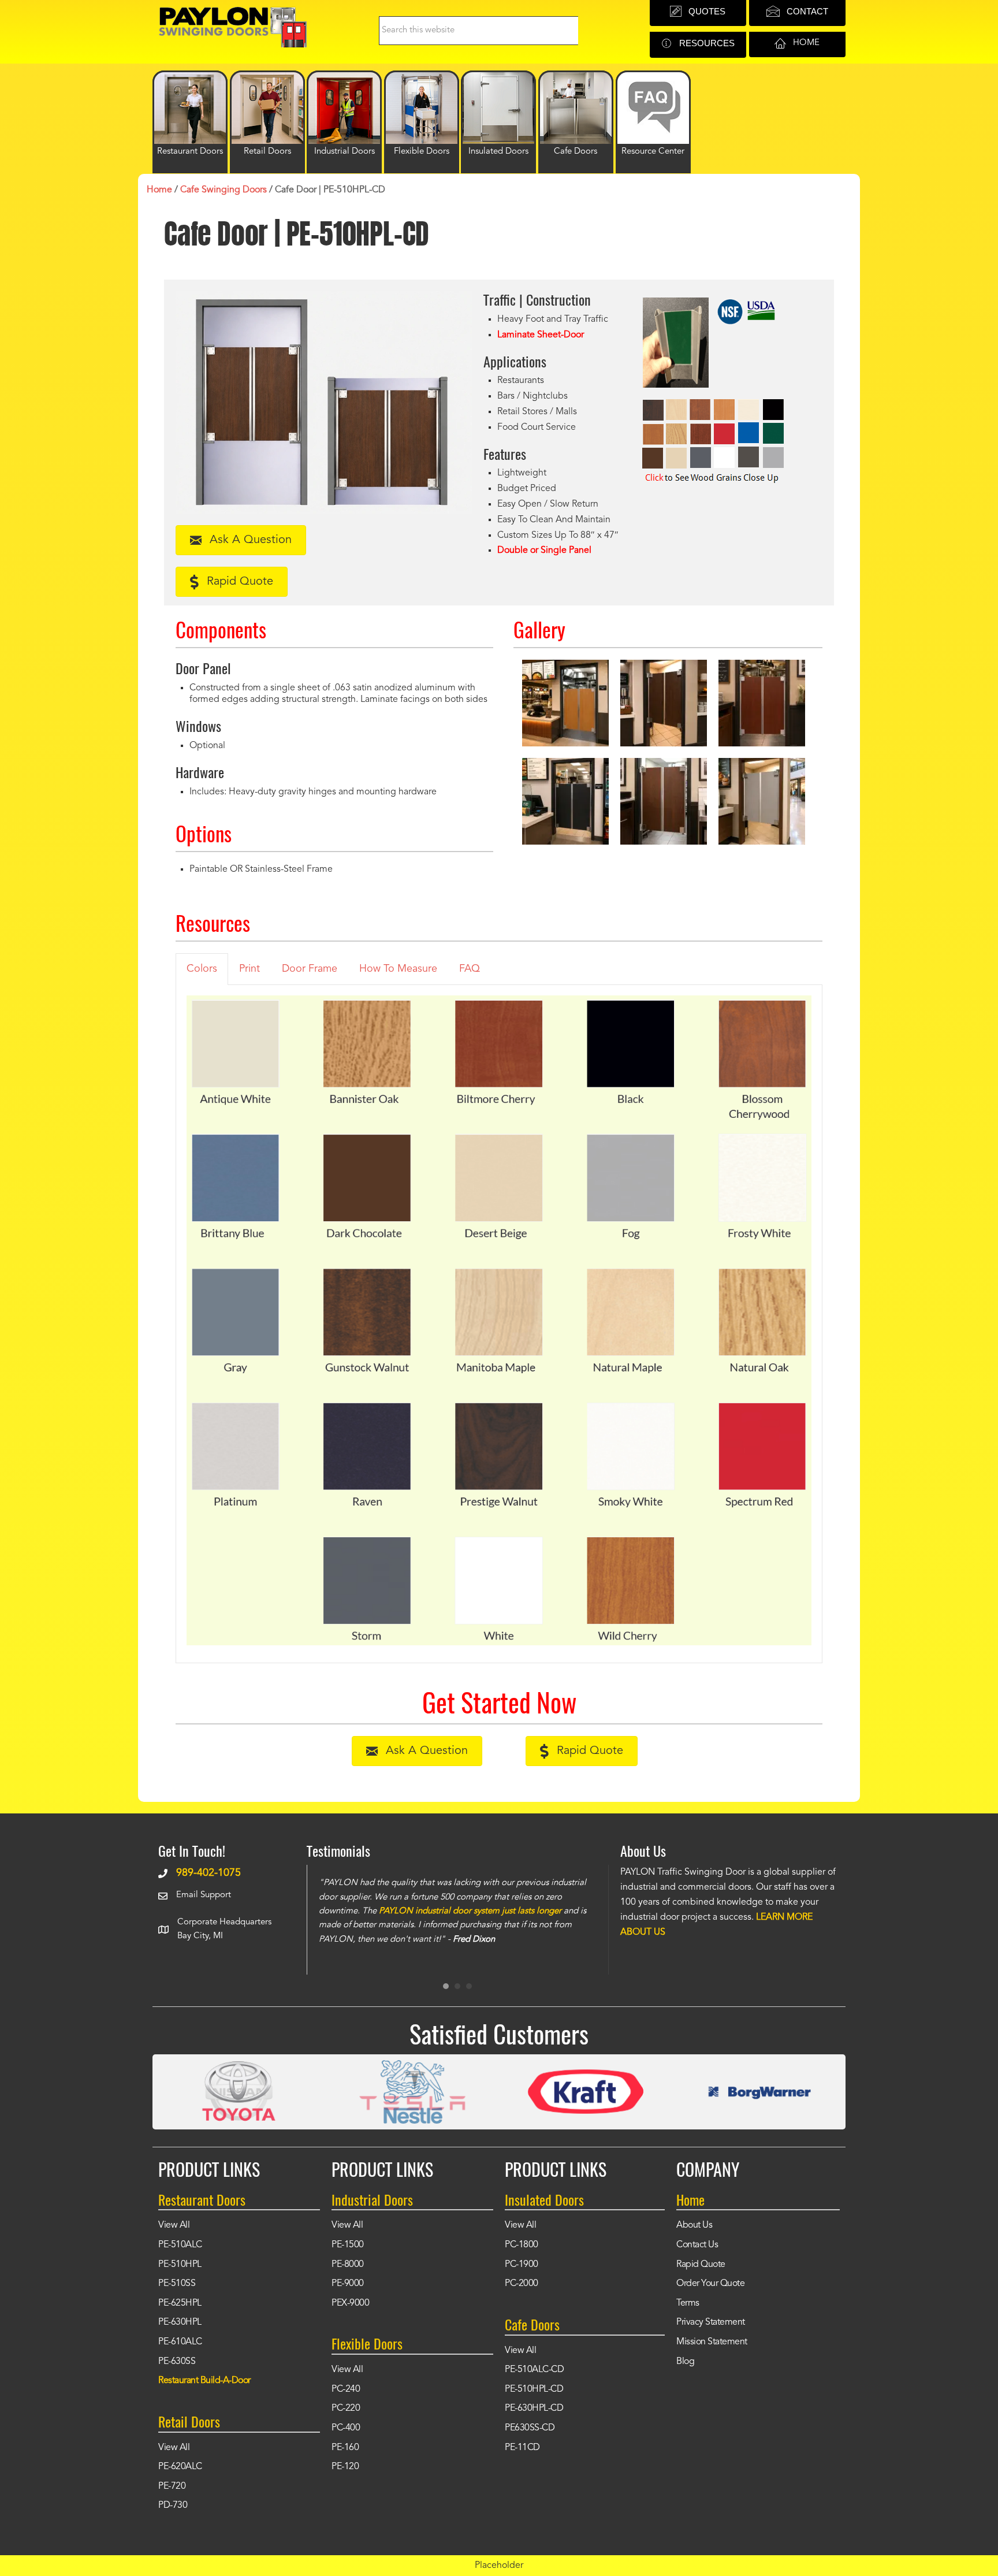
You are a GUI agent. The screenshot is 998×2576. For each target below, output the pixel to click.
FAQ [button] (470, 969)
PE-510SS (177, 2284)
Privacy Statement (711, 2322)
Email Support (204, 1895)
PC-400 (346, 2428)
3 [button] (469, 1986)
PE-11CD (522, 2448)
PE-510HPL (180, 2265)
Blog (685, 2362)
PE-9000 (348, 2284)
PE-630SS (177, 2362)
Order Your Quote (710, 2284)
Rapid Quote (701, 2265)
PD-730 (173, 2506)
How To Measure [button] (398, 969)
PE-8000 (348, 2265)
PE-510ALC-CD (534, 2370)
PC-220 (346, 2408)
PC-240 (346, 2389)
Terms (688, 2303)
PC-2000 (522, 2284)
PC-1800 (522, 2245)
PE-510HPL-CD (534, 2389)
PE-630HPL (180, 2322)
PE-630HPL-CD (534, 2408)
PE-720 (172, 2486)
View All (174, 2225)
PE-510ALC (180, 2245)
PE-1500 (348, 2245)
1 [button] (446, 1986)
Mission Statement (712, 2342)
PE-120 (345, 2467)
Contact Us (697, 2245)
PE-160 (345, 2448)
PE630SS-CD (530, 2428)
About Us (694, 2225)
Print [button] (249, 969)
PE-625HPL (180, 2303)
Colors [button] (202, 969)
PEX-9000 (350, 2303)
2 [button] (457, 1986)
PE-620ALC (180, 2467)
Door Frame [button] (310, 969)
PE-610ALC (180, 2342)
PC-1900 (522, 2265)
